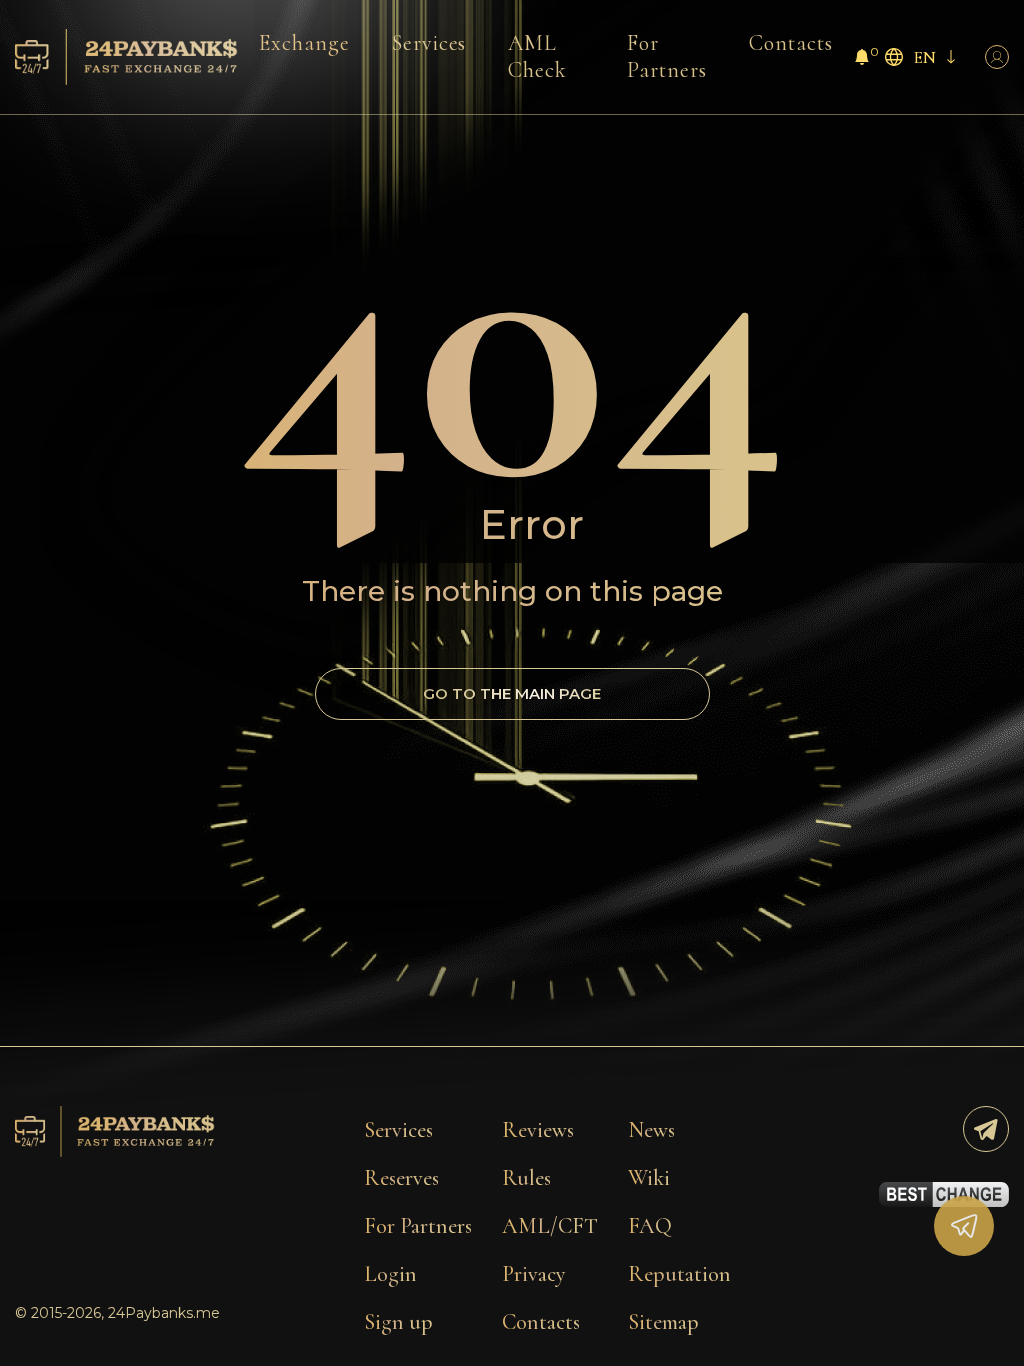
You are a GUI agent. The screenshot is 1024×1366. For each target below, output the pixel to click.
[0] (862, 59)
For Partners (667, 56)
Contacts (791, 43)
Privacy (534, 1274)
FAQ (650, 1226)
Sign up (398, 1322)
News (651, 1130)
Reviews (538, 1130)
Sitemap (663, 1322)
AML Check (537, 56)
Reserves (401, 1178)
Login (390, 1274)
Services (429, 43)
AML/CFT (550, 1226)
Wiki (649, 1178)
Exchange (304, 43)
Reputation (679, 1274)
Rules (526, 1178)
